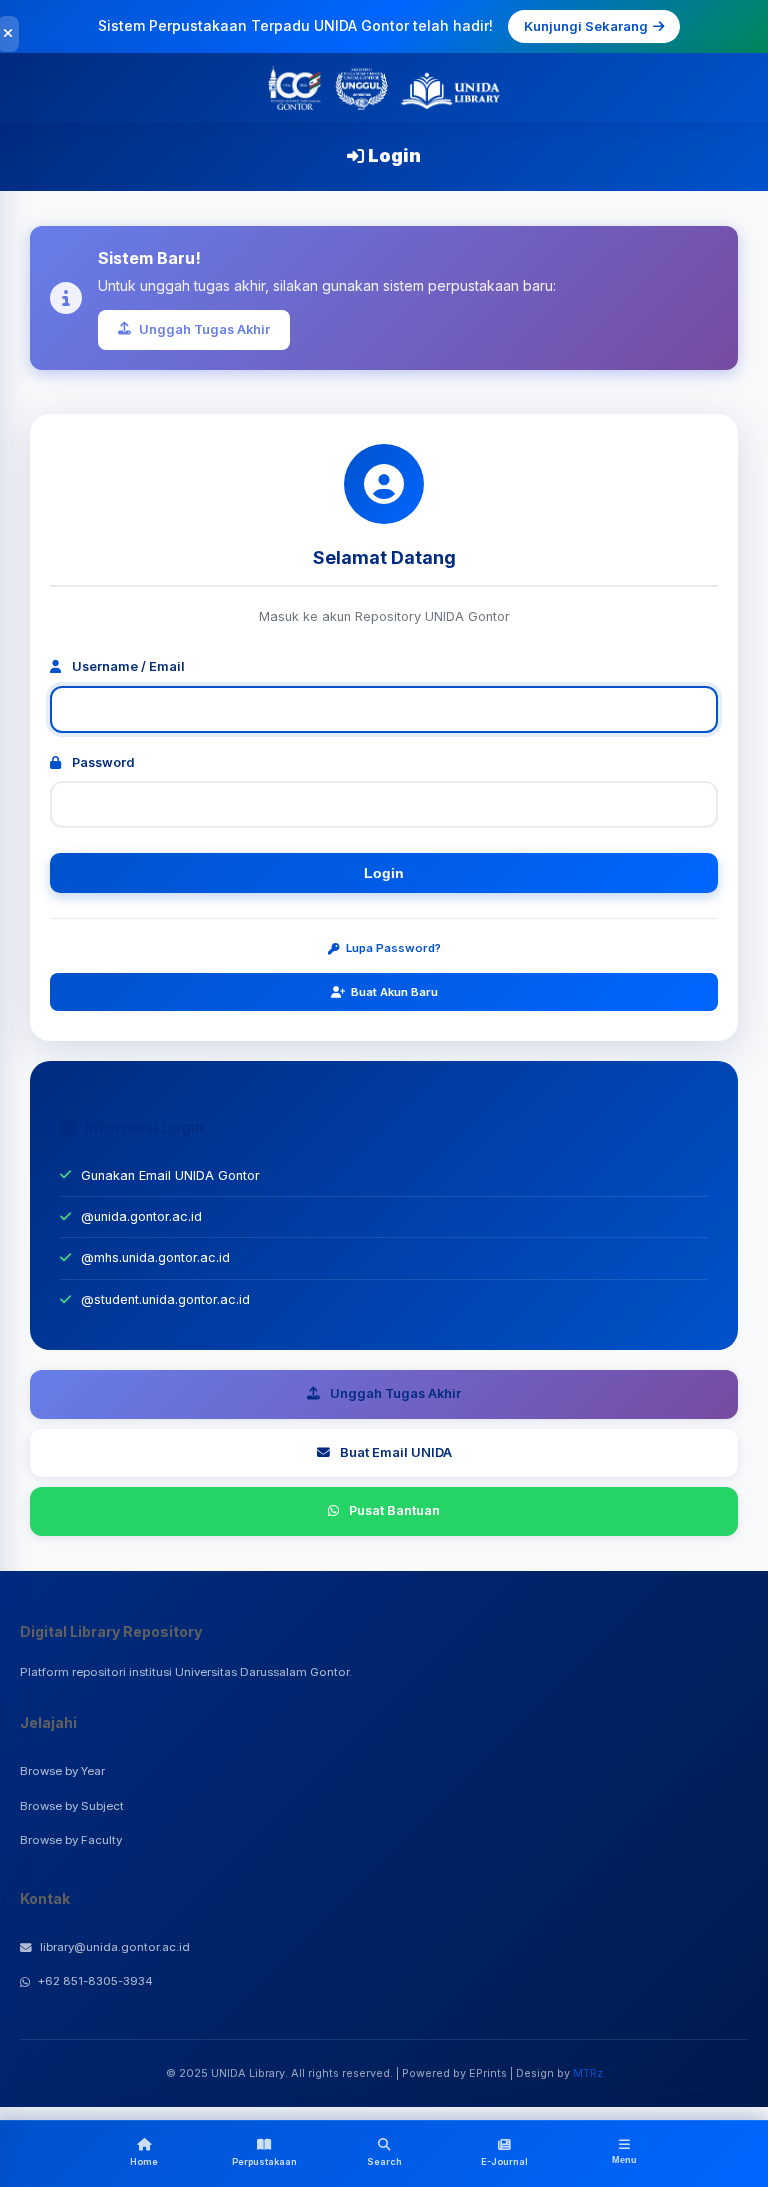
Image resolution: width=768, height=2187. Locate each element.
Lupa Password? (393, 948)
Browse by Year (62, 1771)
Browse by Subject (72, 1806)
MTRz (588, 2073)
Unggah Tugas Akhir (204, 329)
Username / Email (127, 666)
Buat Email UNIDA (396, 1452)
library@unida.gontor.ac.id (115, 1947)
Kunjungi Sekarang (586, 26)
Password (102, 762)
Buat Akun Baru (394, 992)
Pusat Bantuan (394, 1510)
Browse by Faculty (71, 1840)
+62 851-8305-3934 (95, 1981)
